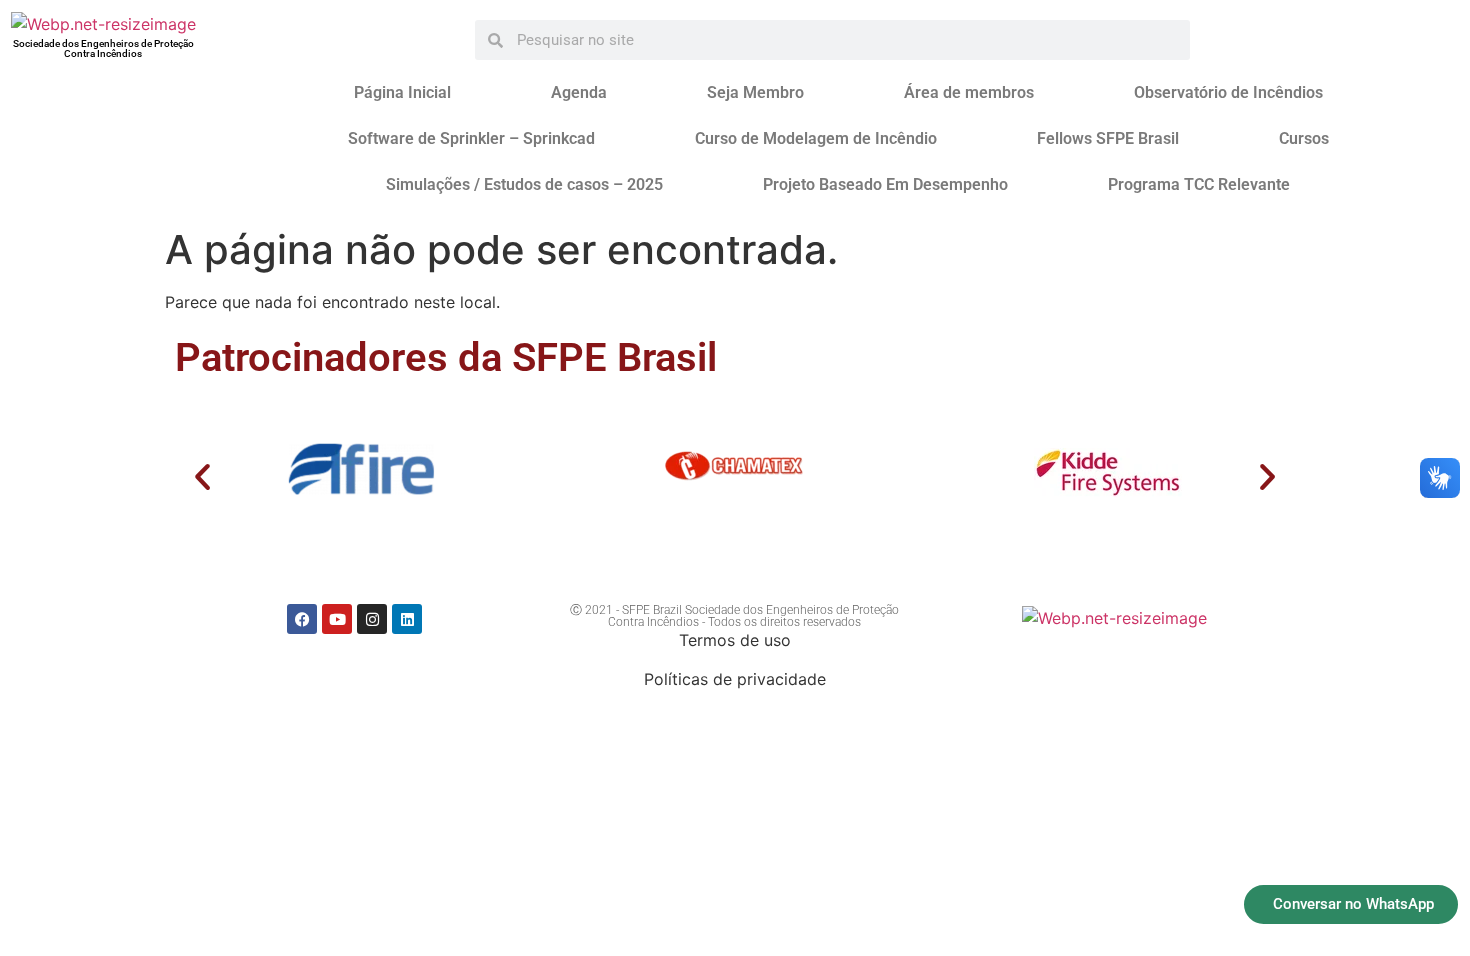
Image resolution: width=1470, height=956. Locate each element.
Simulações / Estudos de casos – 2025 (524, 184)
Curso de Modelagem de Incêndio (816, 138)
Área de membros (969, 92)
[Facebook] (302, 619)
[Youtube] (337, 619)
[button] (202, 476)
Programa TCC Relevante (1199, 184)
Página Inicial (402, 92)
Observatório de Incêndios (1228, 92)
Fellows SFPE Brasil (1108, 138)
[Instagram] (372, 619)
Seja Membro (755, 92)
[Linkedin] (407, 619)
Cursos (1304, 138)
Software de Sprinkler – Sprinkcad (471, 138)
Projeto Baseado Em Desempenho (885, 184)
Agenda (579, 92)
